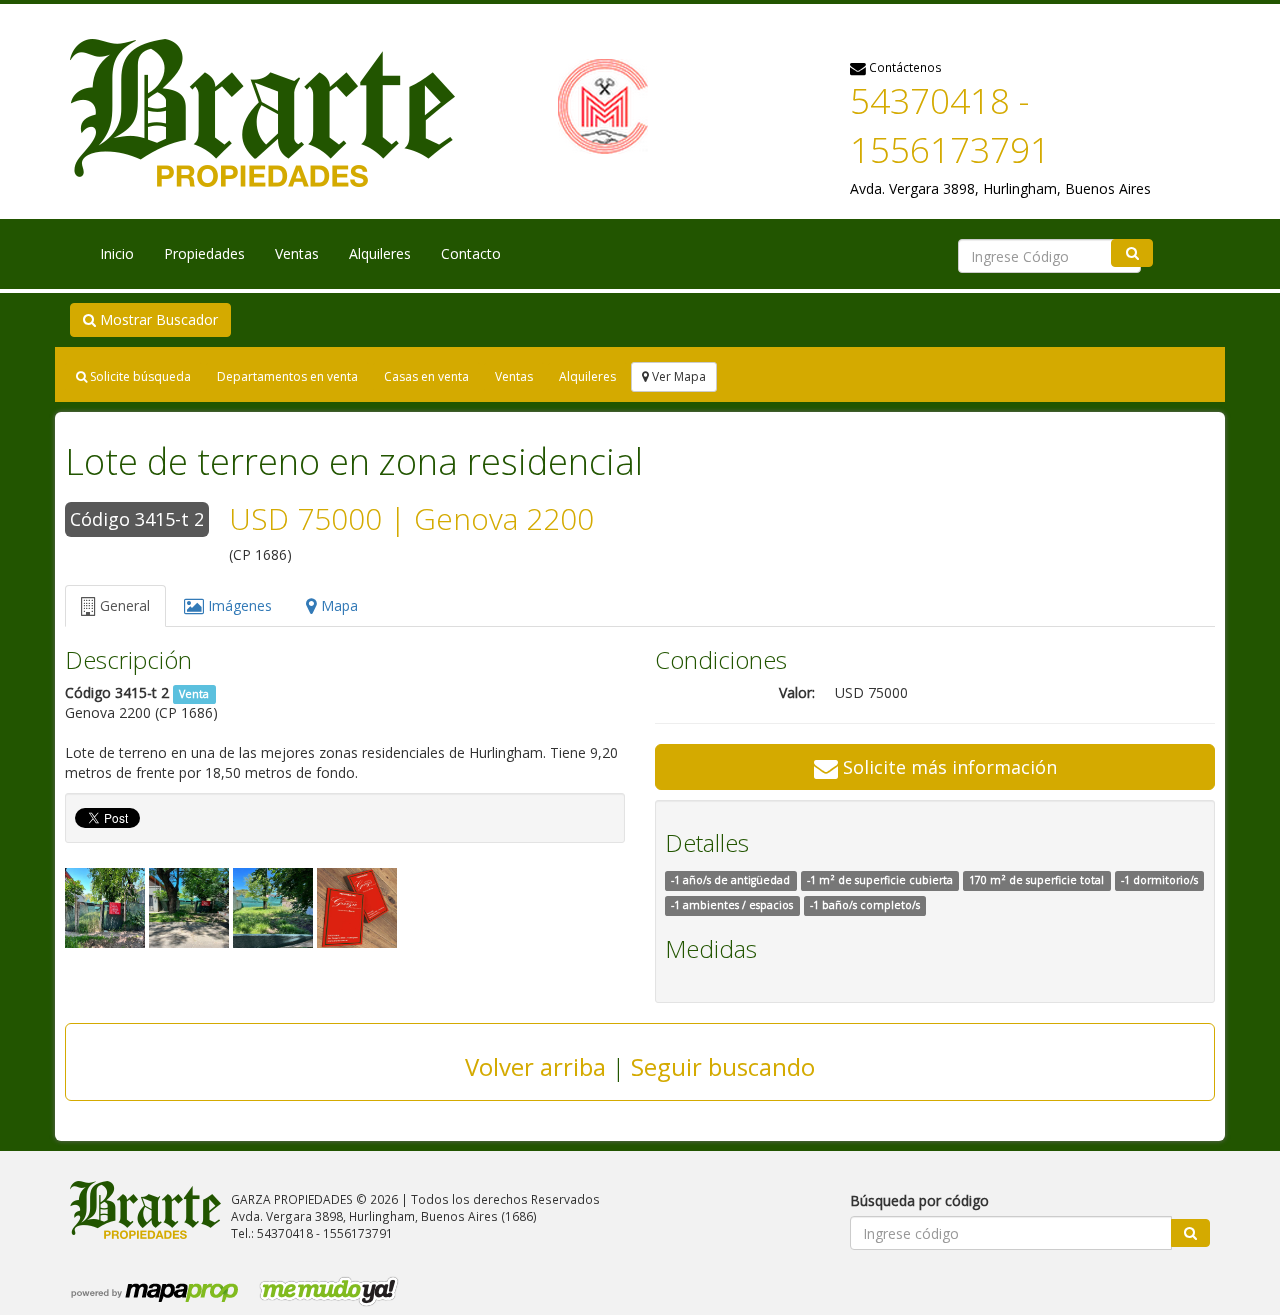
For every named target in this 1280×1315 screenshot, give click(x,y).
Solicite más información (947, 767)
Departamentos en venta (287, 376)
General (123, 605)
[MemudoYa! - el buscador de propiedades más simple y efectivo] (322, 1290)
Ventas (297, 253)
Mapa (337, 605)
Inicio (117, 253)
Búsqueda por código (919, 1200)
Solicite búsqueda (139, 376)
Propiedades (204, 253)
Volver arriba (535, 1066)
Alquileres (380, 253)
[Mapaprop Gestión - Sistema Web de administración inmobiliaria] (156, 1290)
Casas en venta (426, 376)
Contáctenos (904, 67)
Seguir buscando (723, 1066)
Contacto (471, 253)
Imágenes (238, 605)
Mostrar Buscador (157, 319)
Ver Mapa (677, 376)
